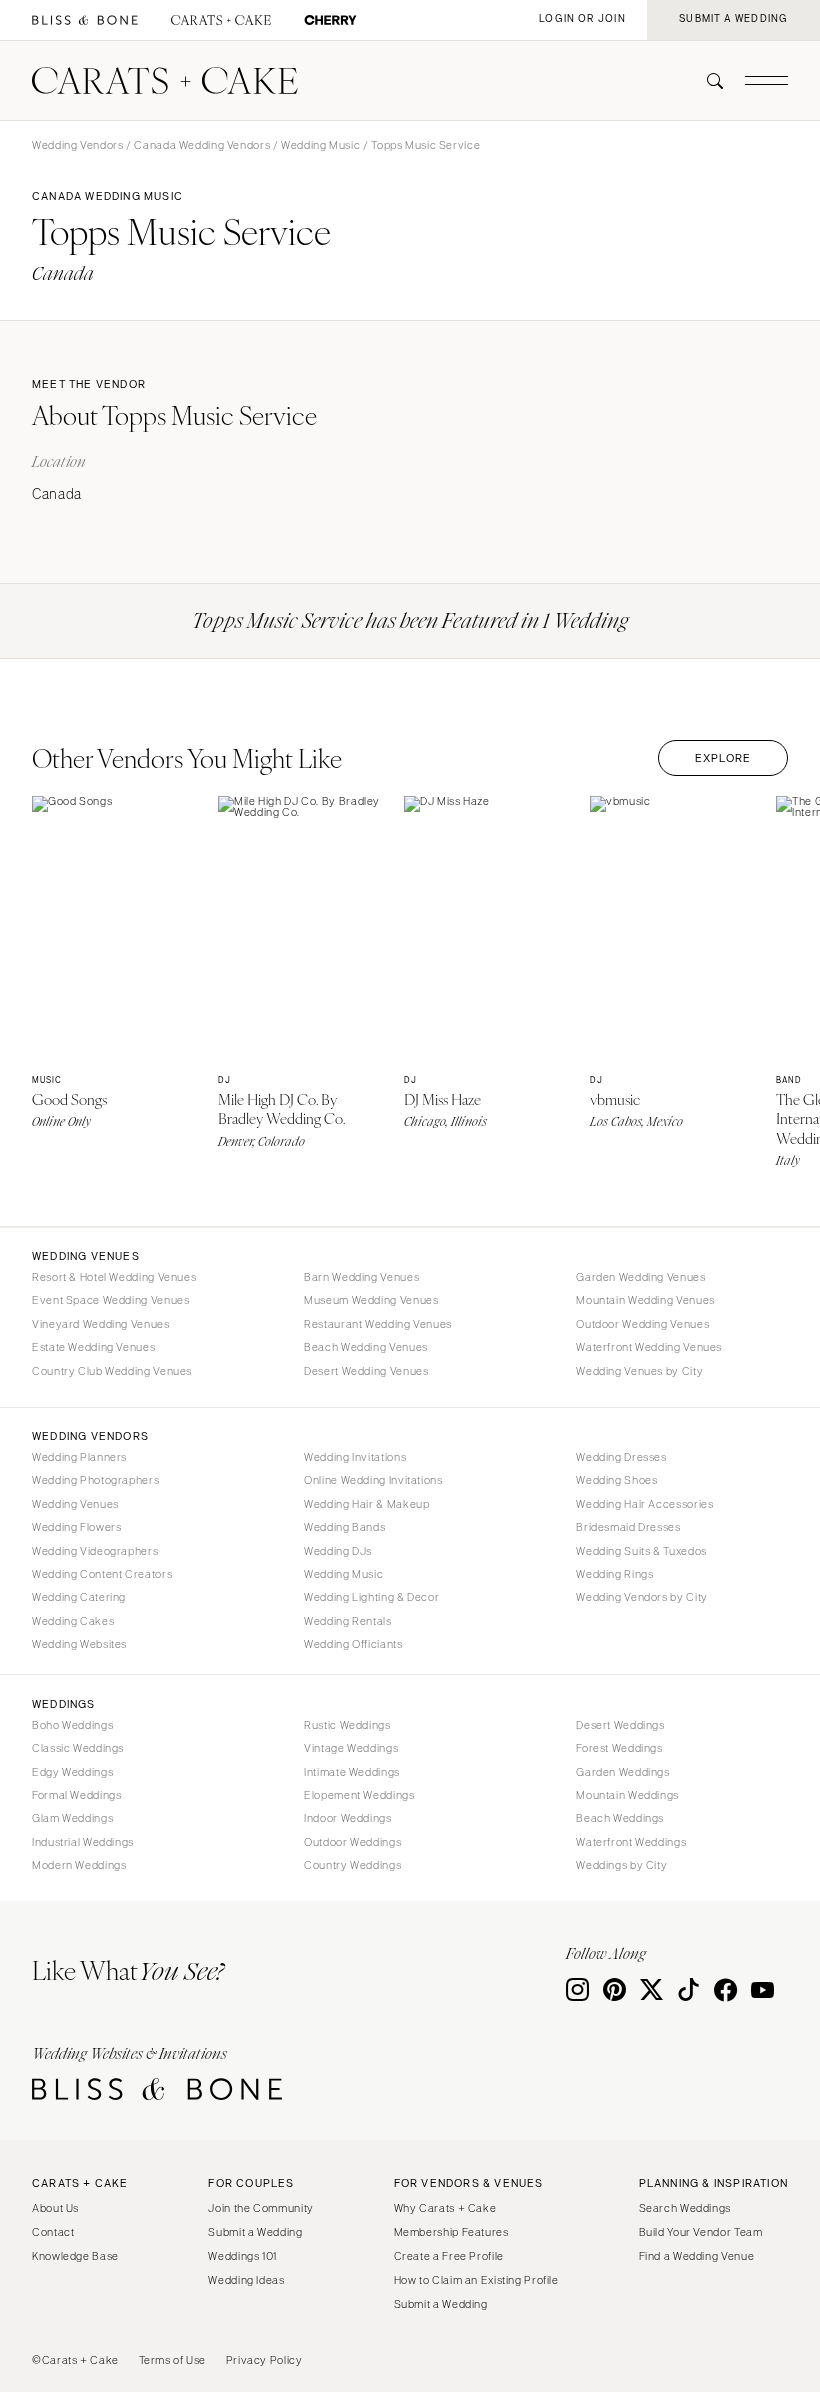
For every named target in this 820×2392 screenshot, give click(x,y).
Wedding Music (320, 145)
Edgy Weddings (72, 1772)
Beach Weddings (620, 1818)
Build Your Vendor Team (701, 2232)
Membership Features (451, 2232)
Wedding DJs (338, 1551)
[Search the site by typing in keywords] (707, 81)
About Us (55, 2208)
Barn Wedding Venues (361, 1277)
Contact (53, 2232)
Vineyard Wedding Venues (101, 1324)
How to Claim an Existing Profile (476, 2280)
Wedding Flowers (76, 1527)
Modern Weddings (79, 1865)
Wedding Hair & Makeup (366, 1504)
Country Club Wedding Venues (112, 1371)
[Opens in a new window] (85, 20)
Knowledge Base (75, 2256)
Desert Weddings (620, 1725)
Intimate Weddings (352, 1772)
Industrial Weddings (83, 1842)
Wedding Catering (79, 1597)
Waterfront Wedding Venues (649, 1347)
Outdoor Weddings (352, 1842)
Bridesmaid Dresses (628, 1527)
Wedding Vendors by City (642, 1597)
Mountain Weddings (627, 1795)
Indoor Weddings (347, 1818)
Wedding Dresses (621, 1457)
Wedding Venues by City (639, 1371)
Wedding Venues (75, 1504)
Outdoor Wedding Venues (642, 1324)
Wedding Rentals (347, 1621)
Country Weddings (352, 1865)
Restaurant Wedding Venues (378, 1324)
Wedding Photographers (95, 1480)
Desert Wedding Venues (366, 1371)
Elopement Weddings (359, 1795)
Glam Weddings (72, 1818)
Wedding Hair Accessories (644, 1504)
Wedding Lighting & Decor (371, 1597)
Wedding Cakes (73, 1621)
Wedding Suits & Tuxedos (641, 1551)
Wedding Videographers (95, 1551)
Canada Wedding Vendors (202, 145)
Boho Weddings (72, 1725)
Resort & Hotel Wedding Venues (114, 1277)
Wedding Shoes (616, 1480)
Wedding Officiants (353, 1644)
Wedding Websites (79, 1644)
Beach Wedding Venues (366, 1347)
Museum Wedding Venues (371, 1300)
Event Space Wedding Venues (110, 1300)
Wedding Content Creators (102, 1574)
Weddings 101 (242, 2256)
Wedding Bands (344, 1527)
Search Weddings (685, 2208)
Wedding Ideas (246, 2280)
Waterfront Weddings (631, 1842)
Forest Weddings (619, 1748)
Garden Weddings (622, 1772)
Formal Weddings (76, 1795)
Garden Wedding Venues (640, 1277)
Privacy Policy (264, 2360)
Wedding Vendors (77, 145)
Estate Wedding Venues (93, 1347)
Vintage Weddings (351, 1748)
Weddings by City (621, 1865)
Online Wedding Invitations (373, 1480)
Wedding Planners (79, 1457)
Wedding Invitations (355, 1457)
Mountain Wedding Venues (645, 1300)
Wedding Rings (614, 1574)
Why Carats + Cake (445, 2208)
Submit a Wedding (255, 2232)
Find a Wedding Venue (697, 2256)
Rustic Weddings (347, 1725)
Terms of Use (173, 2360)
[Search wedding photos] (330, 20)
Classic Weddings (78, 1748)
